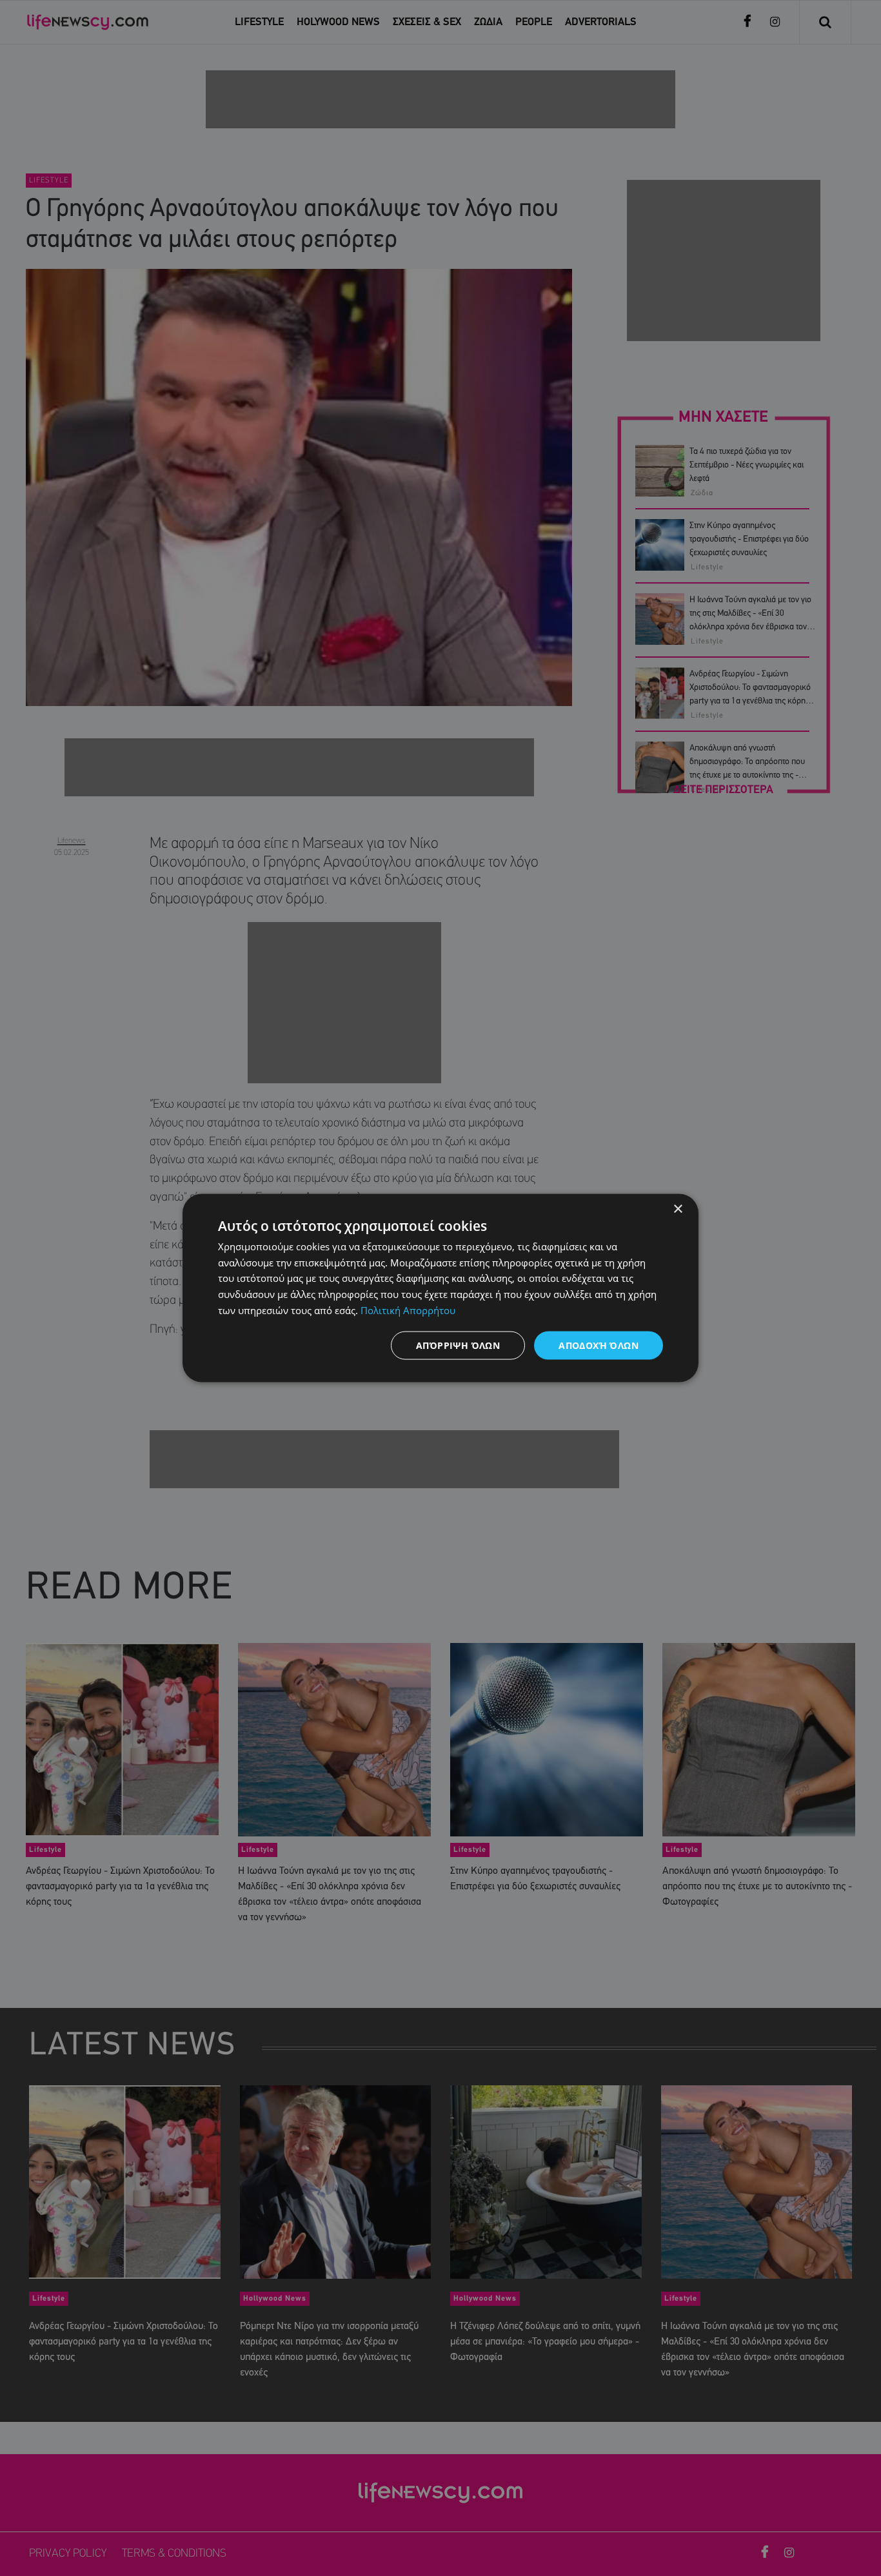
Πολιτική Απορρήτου (408, 1310)
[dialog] (440, 1288)
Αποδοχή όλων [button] (599, 1345)
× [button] (678, 1209)
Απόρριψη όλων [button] (458, 1345)
